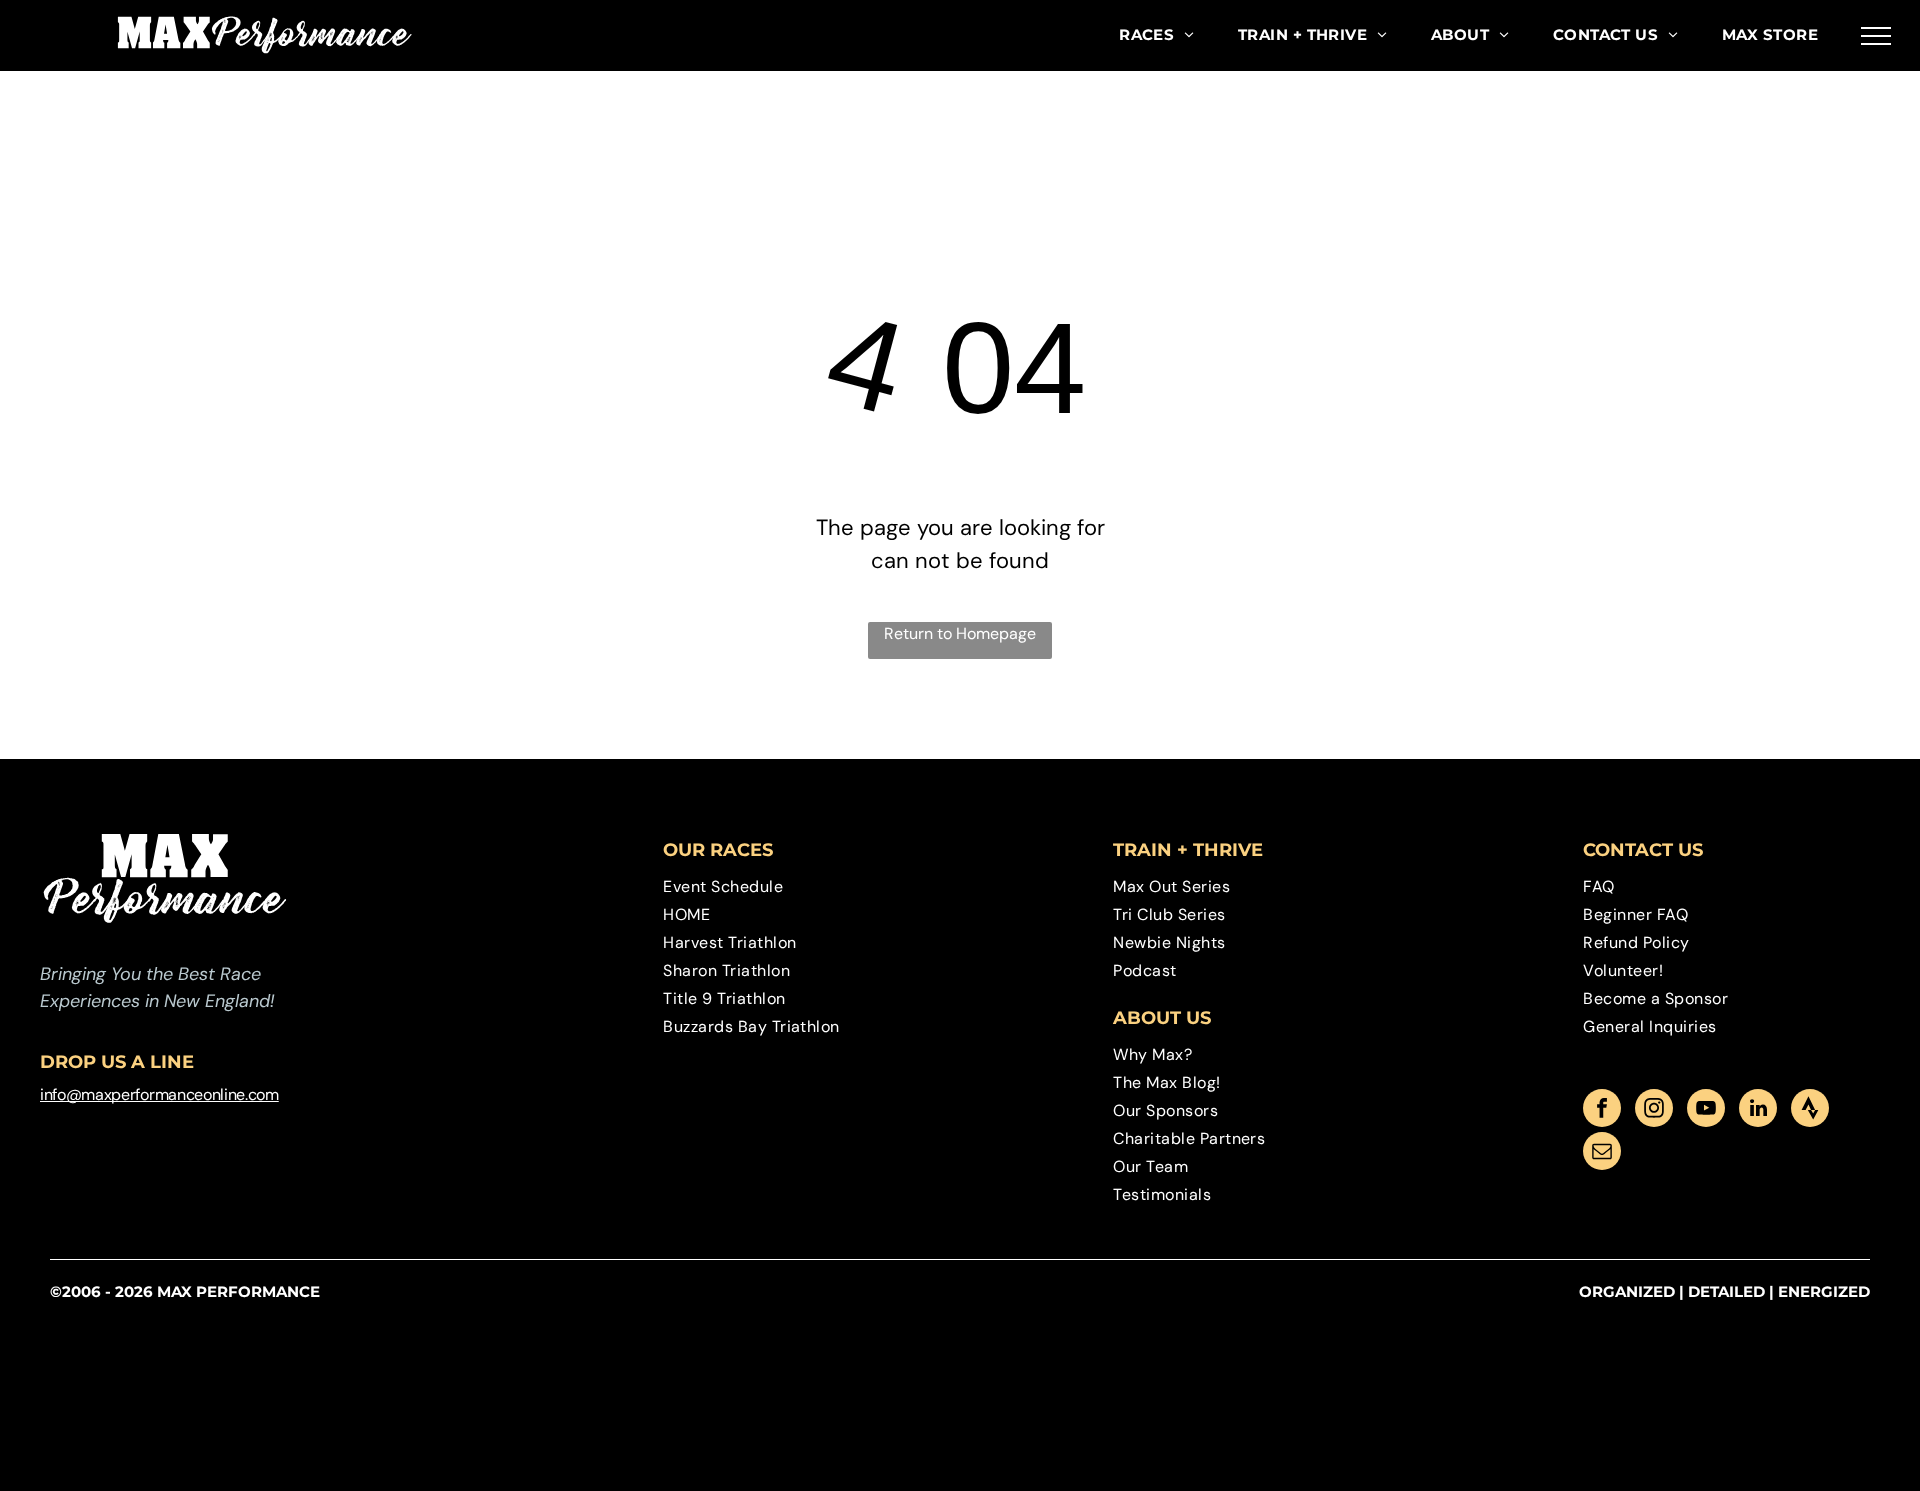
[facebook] (1602, 1110)
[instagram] (1654, 1110)
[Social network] (1810, 1110)
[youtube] (1706, 1110)
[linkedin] (1758, 1110)
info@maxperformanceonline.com (159, 1094)
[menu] (1876, 36)
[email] (1602, 1153)
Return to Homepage (960, 633)
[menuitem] (1156, 35)
